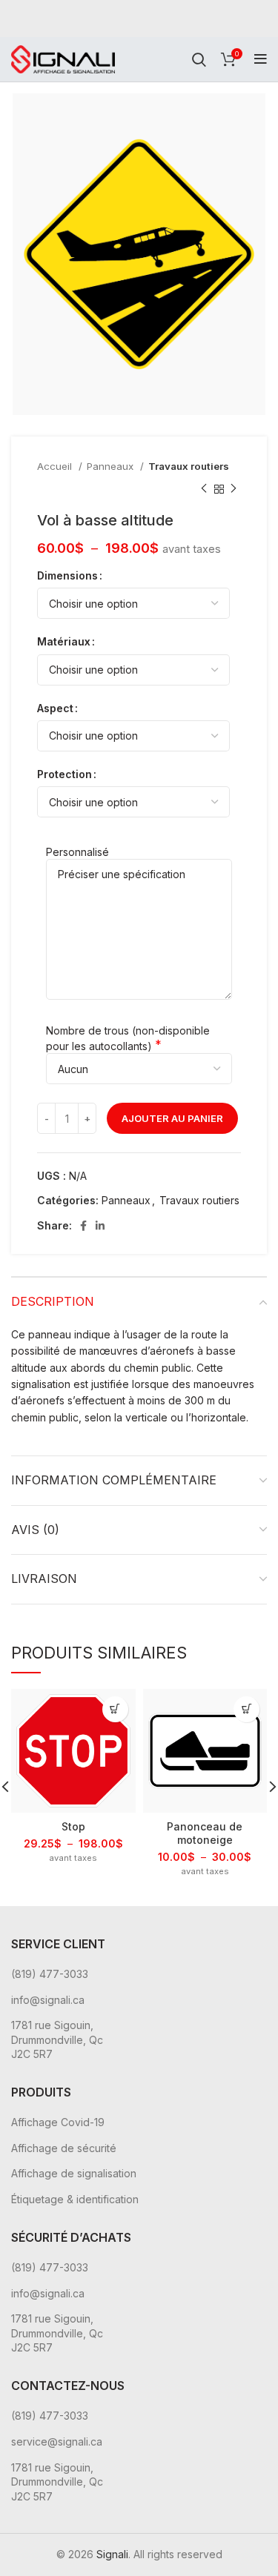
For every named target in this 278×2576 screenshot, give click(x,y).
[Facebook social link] (83, 1226)
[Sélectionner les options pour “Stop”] (115, 1709)
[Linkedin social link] (100, 1226)
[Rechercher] (199, 59)
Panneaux (112, 466)
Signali (112, 2554)
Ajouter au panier (172, 1118)
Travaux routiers (189, 466)
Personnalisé (77, 852)
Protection (64, 774)
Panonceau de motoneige (205, 1833)
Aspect (55, 708)
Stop (73, 1826)
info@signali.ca (48, 2000)
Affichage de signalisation (74, 2173)
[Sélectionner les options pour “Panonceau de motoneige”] (246, 1709)
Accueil (56, 466)
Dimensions (67, 575)
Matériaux (64, 641)
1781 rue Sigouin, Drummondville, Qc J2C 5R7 (57, 2039)
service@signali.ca (57, 2441)
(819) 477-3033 (50, 1974)
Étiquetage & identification (75, 2199)
